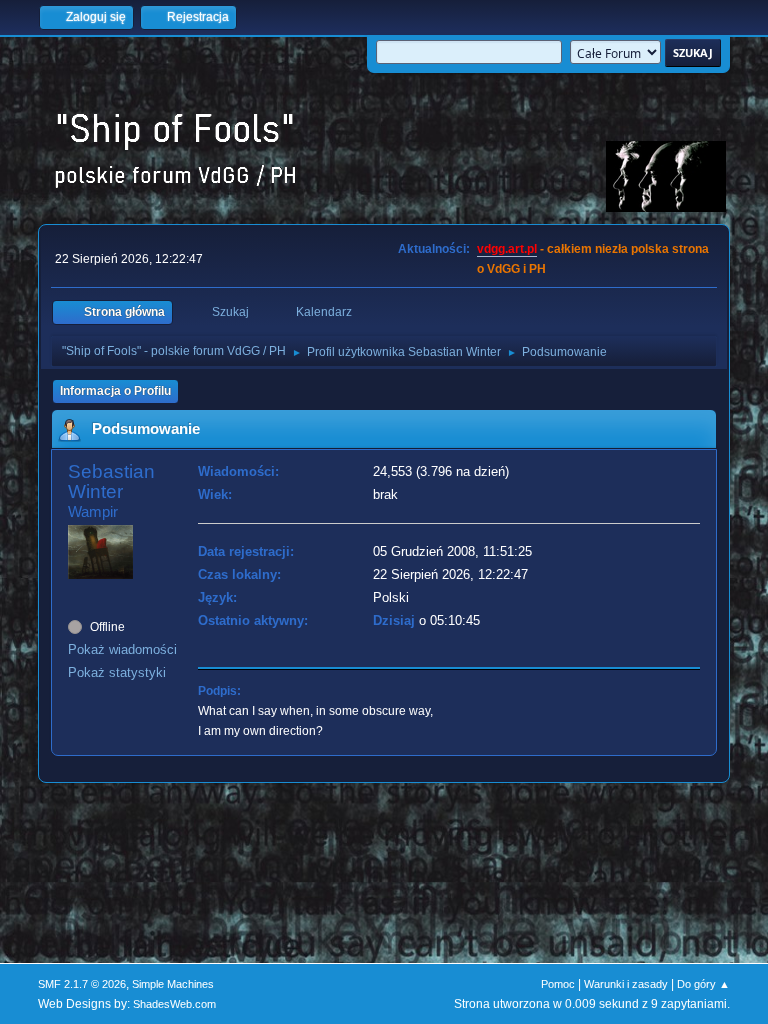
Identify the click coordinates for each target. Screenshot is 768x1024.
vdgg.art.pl (507, 249)
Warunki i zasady (626, 984)
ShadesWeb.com (174, 1004)
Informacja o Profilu (115, 391)
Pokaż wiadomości (122, 649)
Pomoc (558, 984)
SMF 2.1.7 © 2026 (82, 984)
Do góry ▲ (703, 984)
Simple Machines (173, 984)
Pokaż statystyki (117, 672)
